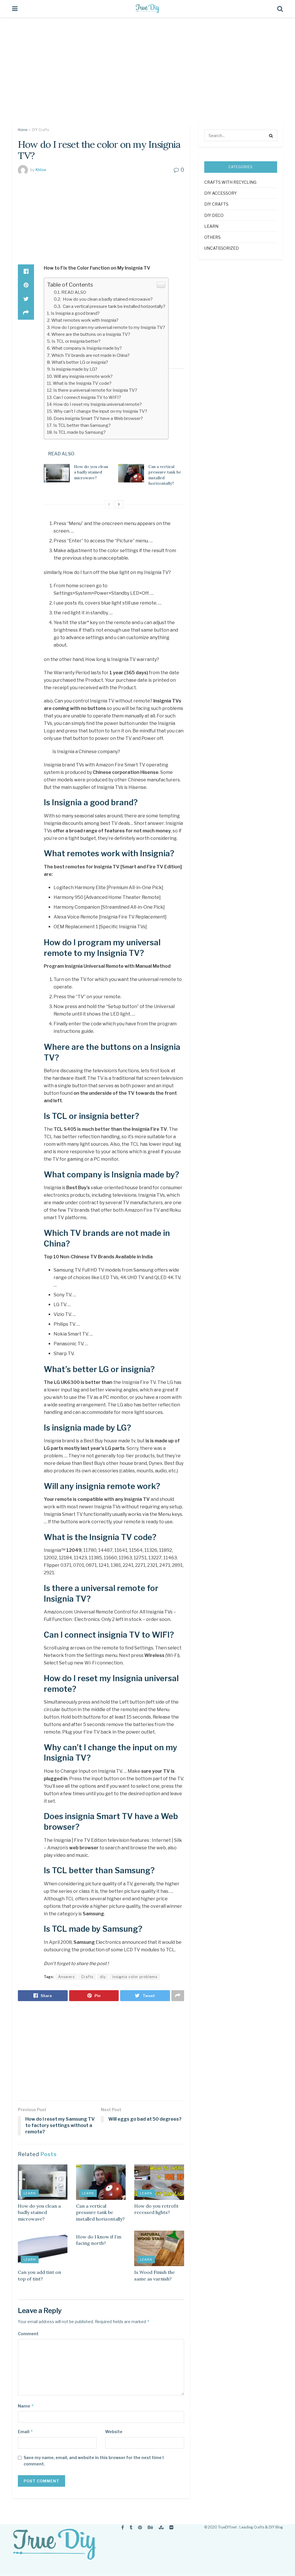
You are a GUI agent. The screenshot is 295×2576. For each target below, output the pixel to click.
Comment (28, 2334)
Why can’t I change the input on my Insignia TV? (100, 411)
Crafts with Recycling (230, 182)
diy (103, 1977)
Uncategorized (222, 248)
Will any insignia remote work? (83, 376)
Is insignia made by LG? (74, 369)
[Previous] (109, 504)
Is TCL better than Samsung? (82, 425)
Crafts (87, 1977)
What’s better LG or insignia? (80, 362)
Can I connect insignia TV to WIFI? (87, 397)
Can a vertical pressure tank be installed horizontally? (114, 306)
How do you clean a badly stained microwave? (107, 299)
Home (23, 130)
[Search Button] (271, 135)
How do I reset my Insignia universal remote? (98, 404)
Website (114, 2432)
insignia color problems (135, 1977)
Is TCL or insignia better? (76, 341)
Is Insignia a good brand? (75, 313)
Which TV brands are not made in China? (90, 355)
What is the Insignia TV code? (82, 383)
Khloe (41, 170)
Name (26, 2406)
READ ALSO (74, 292)
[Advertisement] (147, 75)
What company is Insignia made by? (87, 348)
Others (212, 237)
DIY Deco (214, 215)
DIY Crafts (40, 130)
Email (25, 2432)
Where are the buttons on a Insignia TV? (91, 334)
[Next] (119, 504)
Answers (66, 1977)
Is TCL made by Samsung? (80, 432)
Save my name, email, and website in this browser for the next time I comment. (94, 2461)
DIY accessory (221, 193)
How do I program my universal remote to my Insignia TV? (108, 327)
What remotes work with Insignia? (85, 320)
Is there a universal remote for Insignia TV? (95, 390)
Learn (30, 2193)
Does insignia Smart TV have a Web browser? (98, 418)
